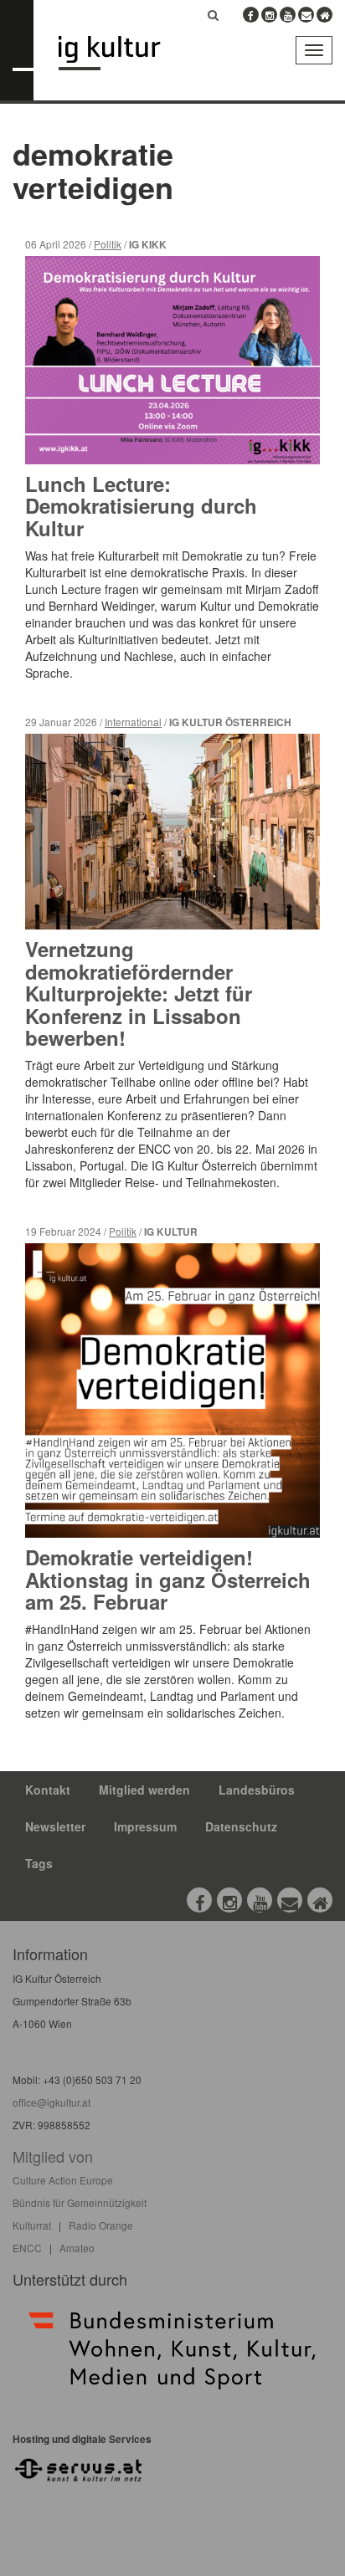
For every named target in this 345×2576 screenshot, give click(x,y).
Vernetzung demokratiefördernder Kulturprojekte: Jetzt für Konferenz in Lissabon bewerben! (139, 993)
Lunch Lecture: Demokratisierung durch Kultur (141, 506)
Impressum (145, 1826)
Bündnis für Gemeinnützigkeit (80, 2202)
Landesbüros (257, 1790)
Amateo (77, 2248)
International (133, 722)
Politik (108, 244)
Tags (39, 1863)
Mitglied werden (144, 1790)
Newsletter (55, 1826)
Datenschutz (241, 1826)
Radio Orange (101, 2225)
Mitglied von (53, 2156)
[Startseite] (122, 53)
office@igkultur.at (51, 2102)
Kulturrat (32, 2225)
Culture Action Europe (63, 2180)
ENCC (27, 2248)
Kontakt (48, 1790)
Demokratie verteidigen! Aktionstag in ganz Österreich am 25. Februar (168, 1579)
